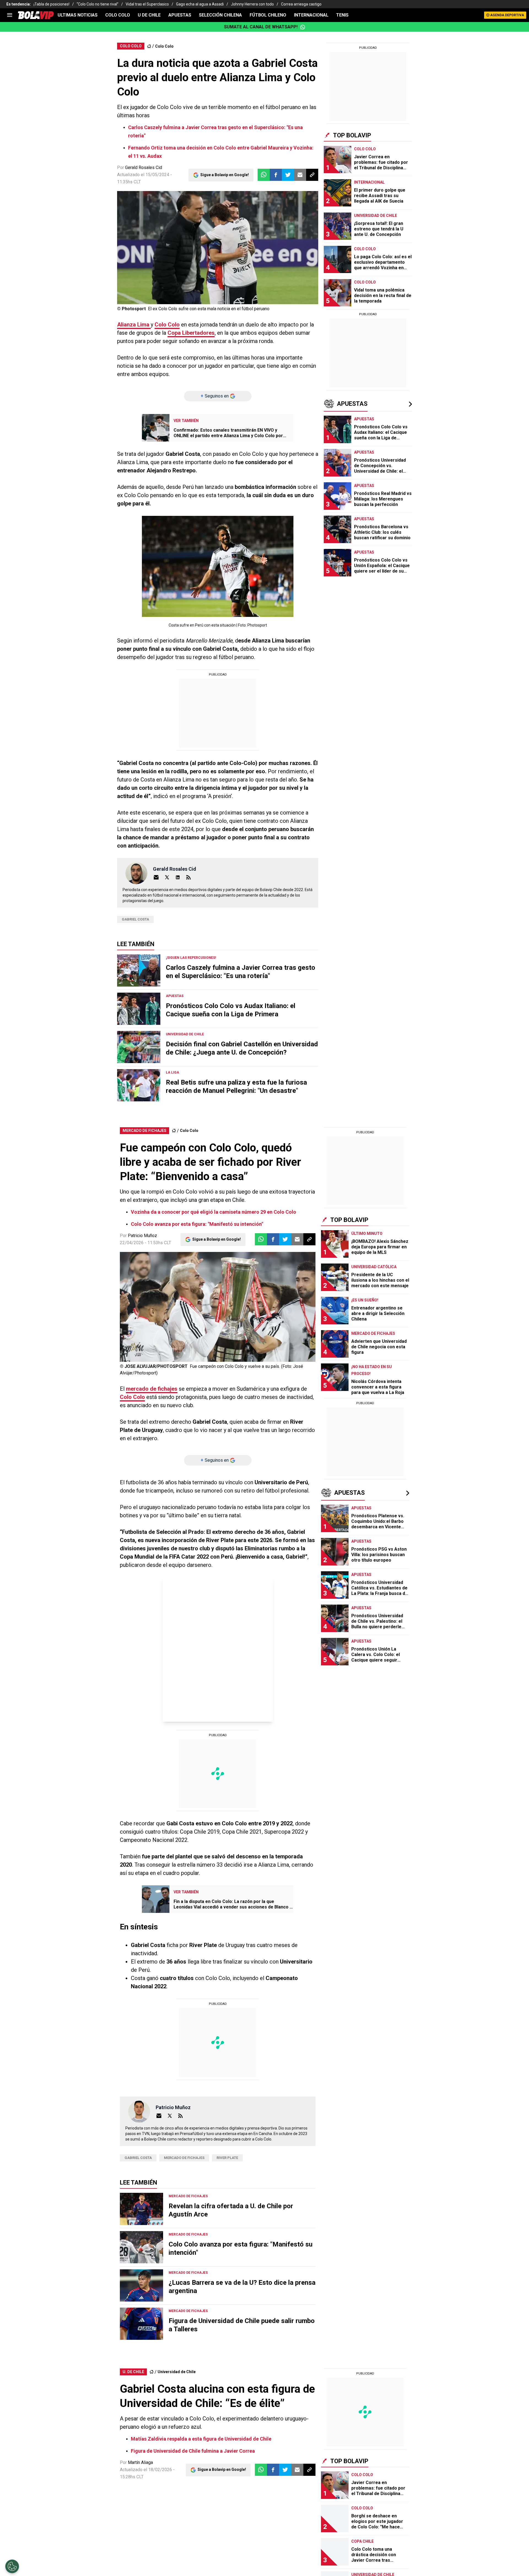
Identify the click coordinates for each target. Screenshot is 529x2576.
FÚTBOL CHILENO (268, 15)
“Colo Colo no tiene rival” (98, 4)
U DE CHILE (149, 15)
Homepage (380, 128)
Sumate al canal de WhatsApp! (261, 27)
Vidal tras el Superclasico (147, 4)
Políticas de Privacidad (201, 266)
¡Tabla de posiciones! (52, 4)
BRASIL (186, 213)
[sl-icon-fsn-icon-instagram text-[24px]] (367, 193)
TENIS (342, 15)
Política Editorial (246, 266)
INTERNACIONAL (311, 15)
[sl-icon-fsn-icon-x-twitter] (379, 193)
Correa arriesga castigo (301, 4)
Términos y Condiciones (214, 166)
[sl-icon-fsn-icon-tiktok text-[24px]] (391, 193)
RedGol (265, 226)
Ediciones (133, 213)
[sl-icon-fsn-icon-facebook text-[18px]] (355, 193)
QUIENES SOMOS (140, 226)
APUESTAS (180, 15)
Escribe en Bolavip (232, 226)
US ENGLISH (292, 213)
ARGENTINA (161, 213)
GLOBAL (226, 213)
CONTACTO (195, 226)
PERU (268, 213)
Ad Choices (279, 266)
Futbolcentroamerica (300, 226)
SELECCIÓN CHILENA (220, 15)
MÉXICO (248, 213)
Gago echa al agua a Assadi (200, 4)
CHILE (206, 213)
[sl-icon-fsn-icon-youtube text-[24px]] (403, 193)
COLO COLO (118, 15)
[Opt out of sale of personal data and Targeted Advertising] (12, 2566)
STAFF (170, 226)
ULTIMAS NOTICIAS (78, 15)
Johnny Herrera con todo (252, 4)
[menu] (10, 15)
